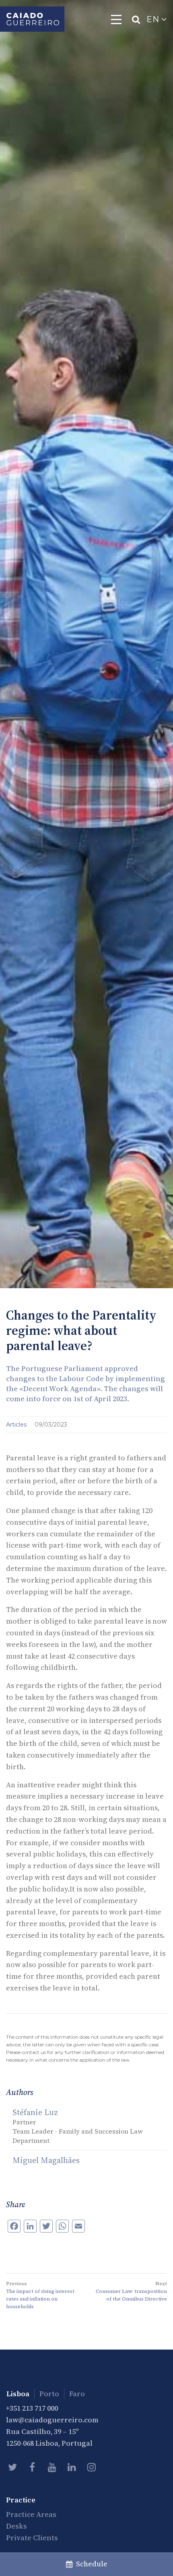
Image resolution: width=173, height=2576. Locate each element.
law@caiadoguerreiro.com (52, 2420)
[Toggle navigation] (116, 19)
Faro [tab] (77, 2394)
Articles (17, 1425)
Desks (16, 2526)
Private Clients (32, 2538)
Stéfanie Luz (35, 2112)
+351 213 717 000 (32, 2408)
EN (154, 19)
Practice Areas (31, 2514)
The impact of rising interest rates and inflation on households (40, 2299)
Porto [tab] (49, 2394)
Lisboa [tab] (18, 2394)
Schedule (90, 2564)
